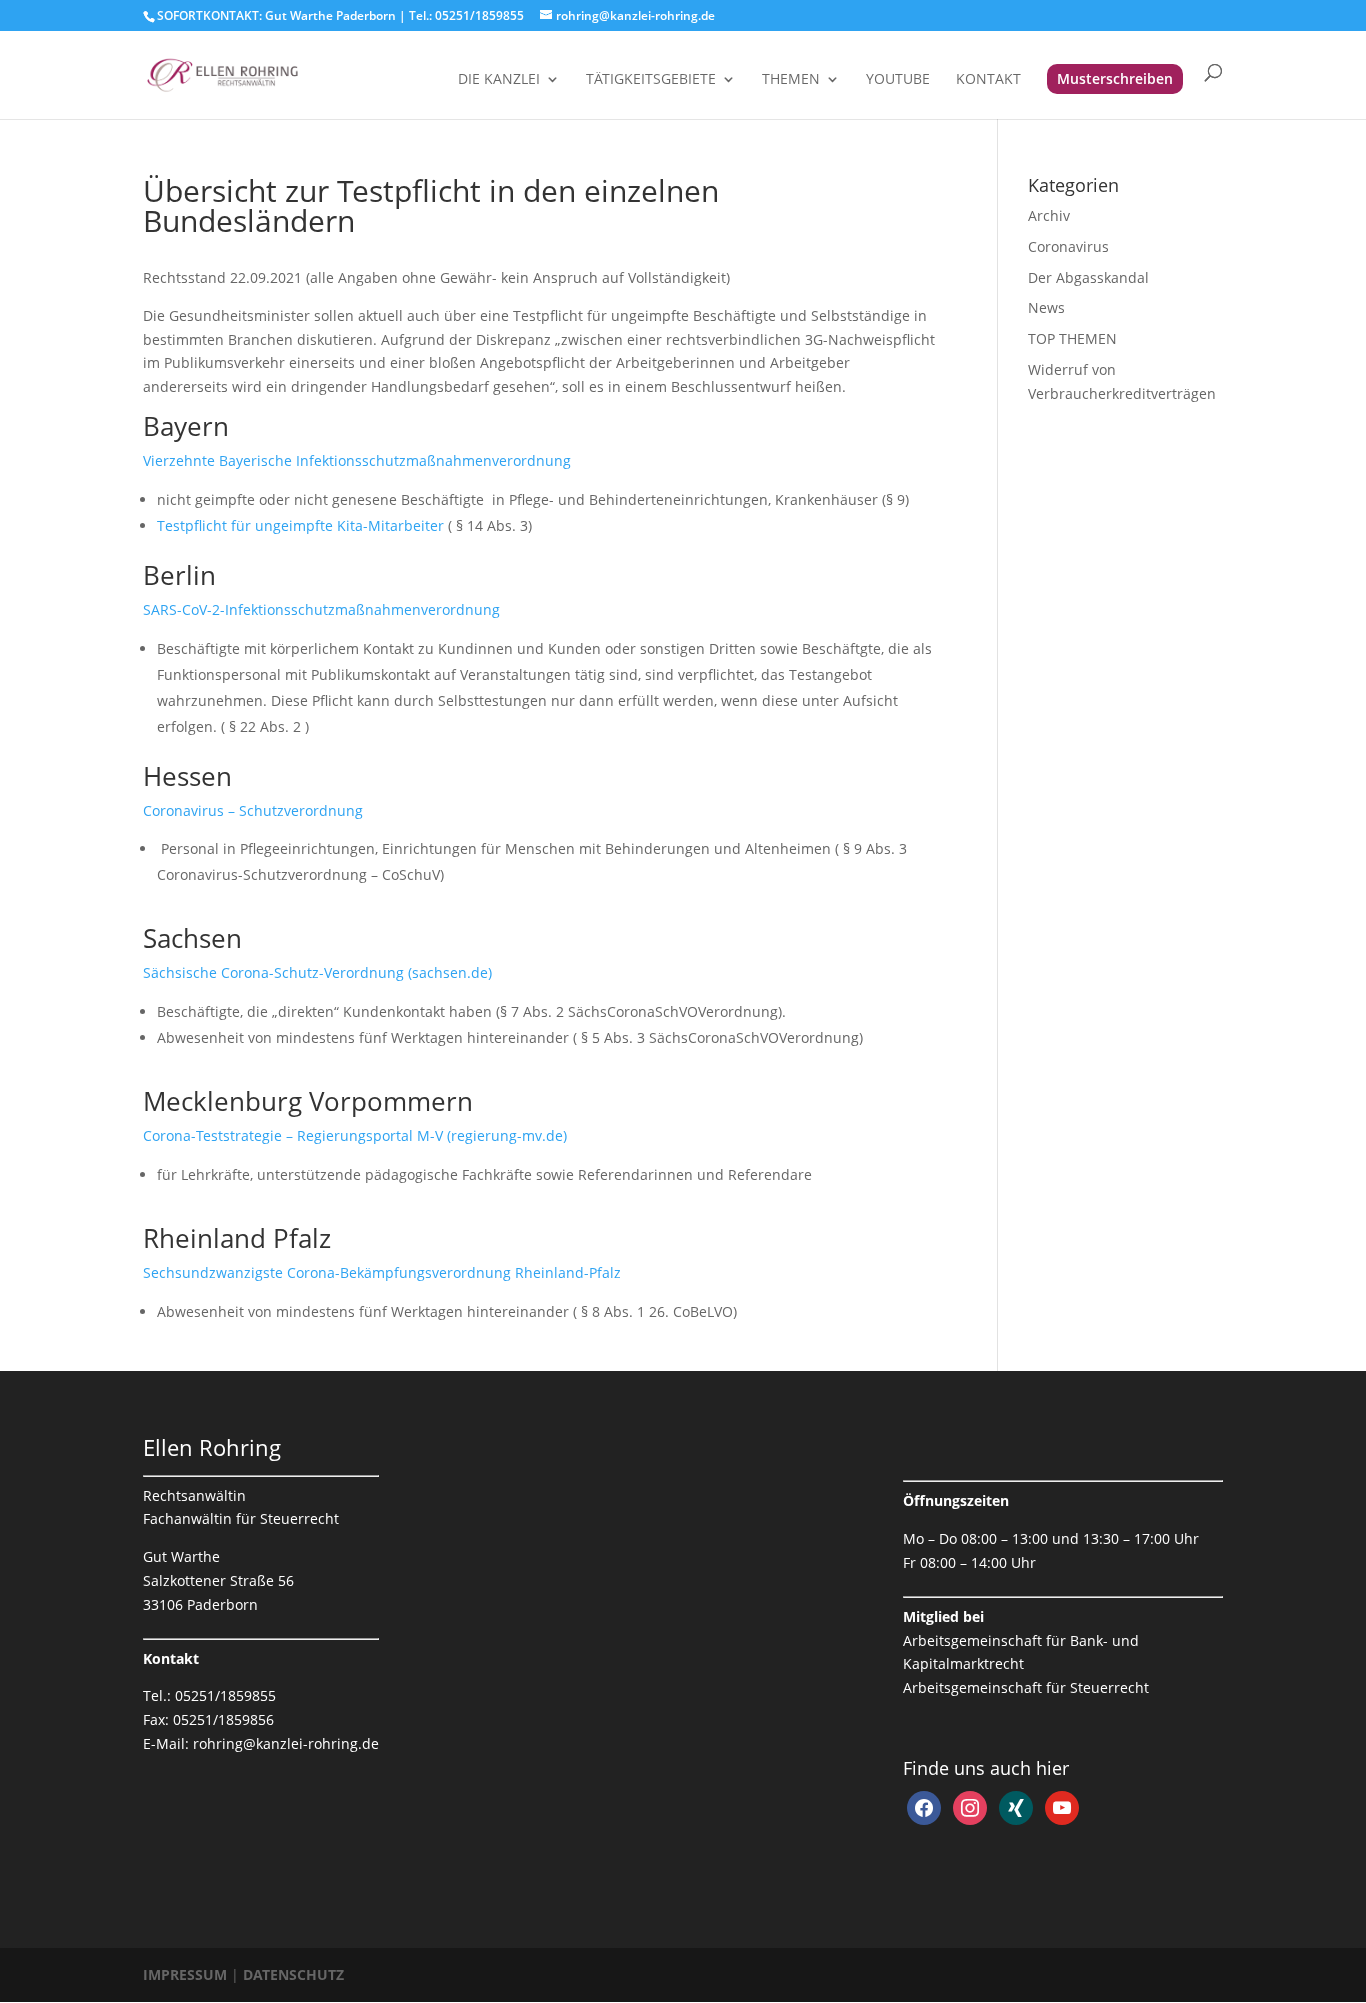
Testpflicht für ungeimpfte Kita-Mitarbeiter (302, 525)
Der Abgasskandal (1088, 277)
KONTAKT (988, 80)
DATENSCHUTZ (293, 1974)
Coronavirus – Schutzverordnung (253, 810)
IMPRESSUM (187, 1974)
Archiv (1049, 215)
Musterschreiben (1115, 78)
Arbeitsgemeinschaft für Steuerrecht (1026, 1687)
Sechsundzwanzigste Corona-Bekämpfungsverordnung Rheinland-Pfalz (382, 1272)
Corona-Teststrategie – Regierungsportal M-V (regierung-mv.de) (355, 1135)
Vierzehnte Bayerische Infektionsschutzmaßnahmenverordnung (357, 460)
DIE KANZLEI (499, 80)
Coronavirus (1068, 246)
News (1046, 307)
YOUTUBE (898, 80)
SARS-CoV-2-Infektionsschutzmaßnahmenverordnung (321, 609)
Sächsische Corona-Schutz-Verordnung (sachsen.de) (317, 972)
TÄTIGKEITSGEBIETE (651, 80)
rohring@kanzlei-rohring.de (286, 1743)
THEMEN (791, 80)
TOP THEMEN (1072, 338)
